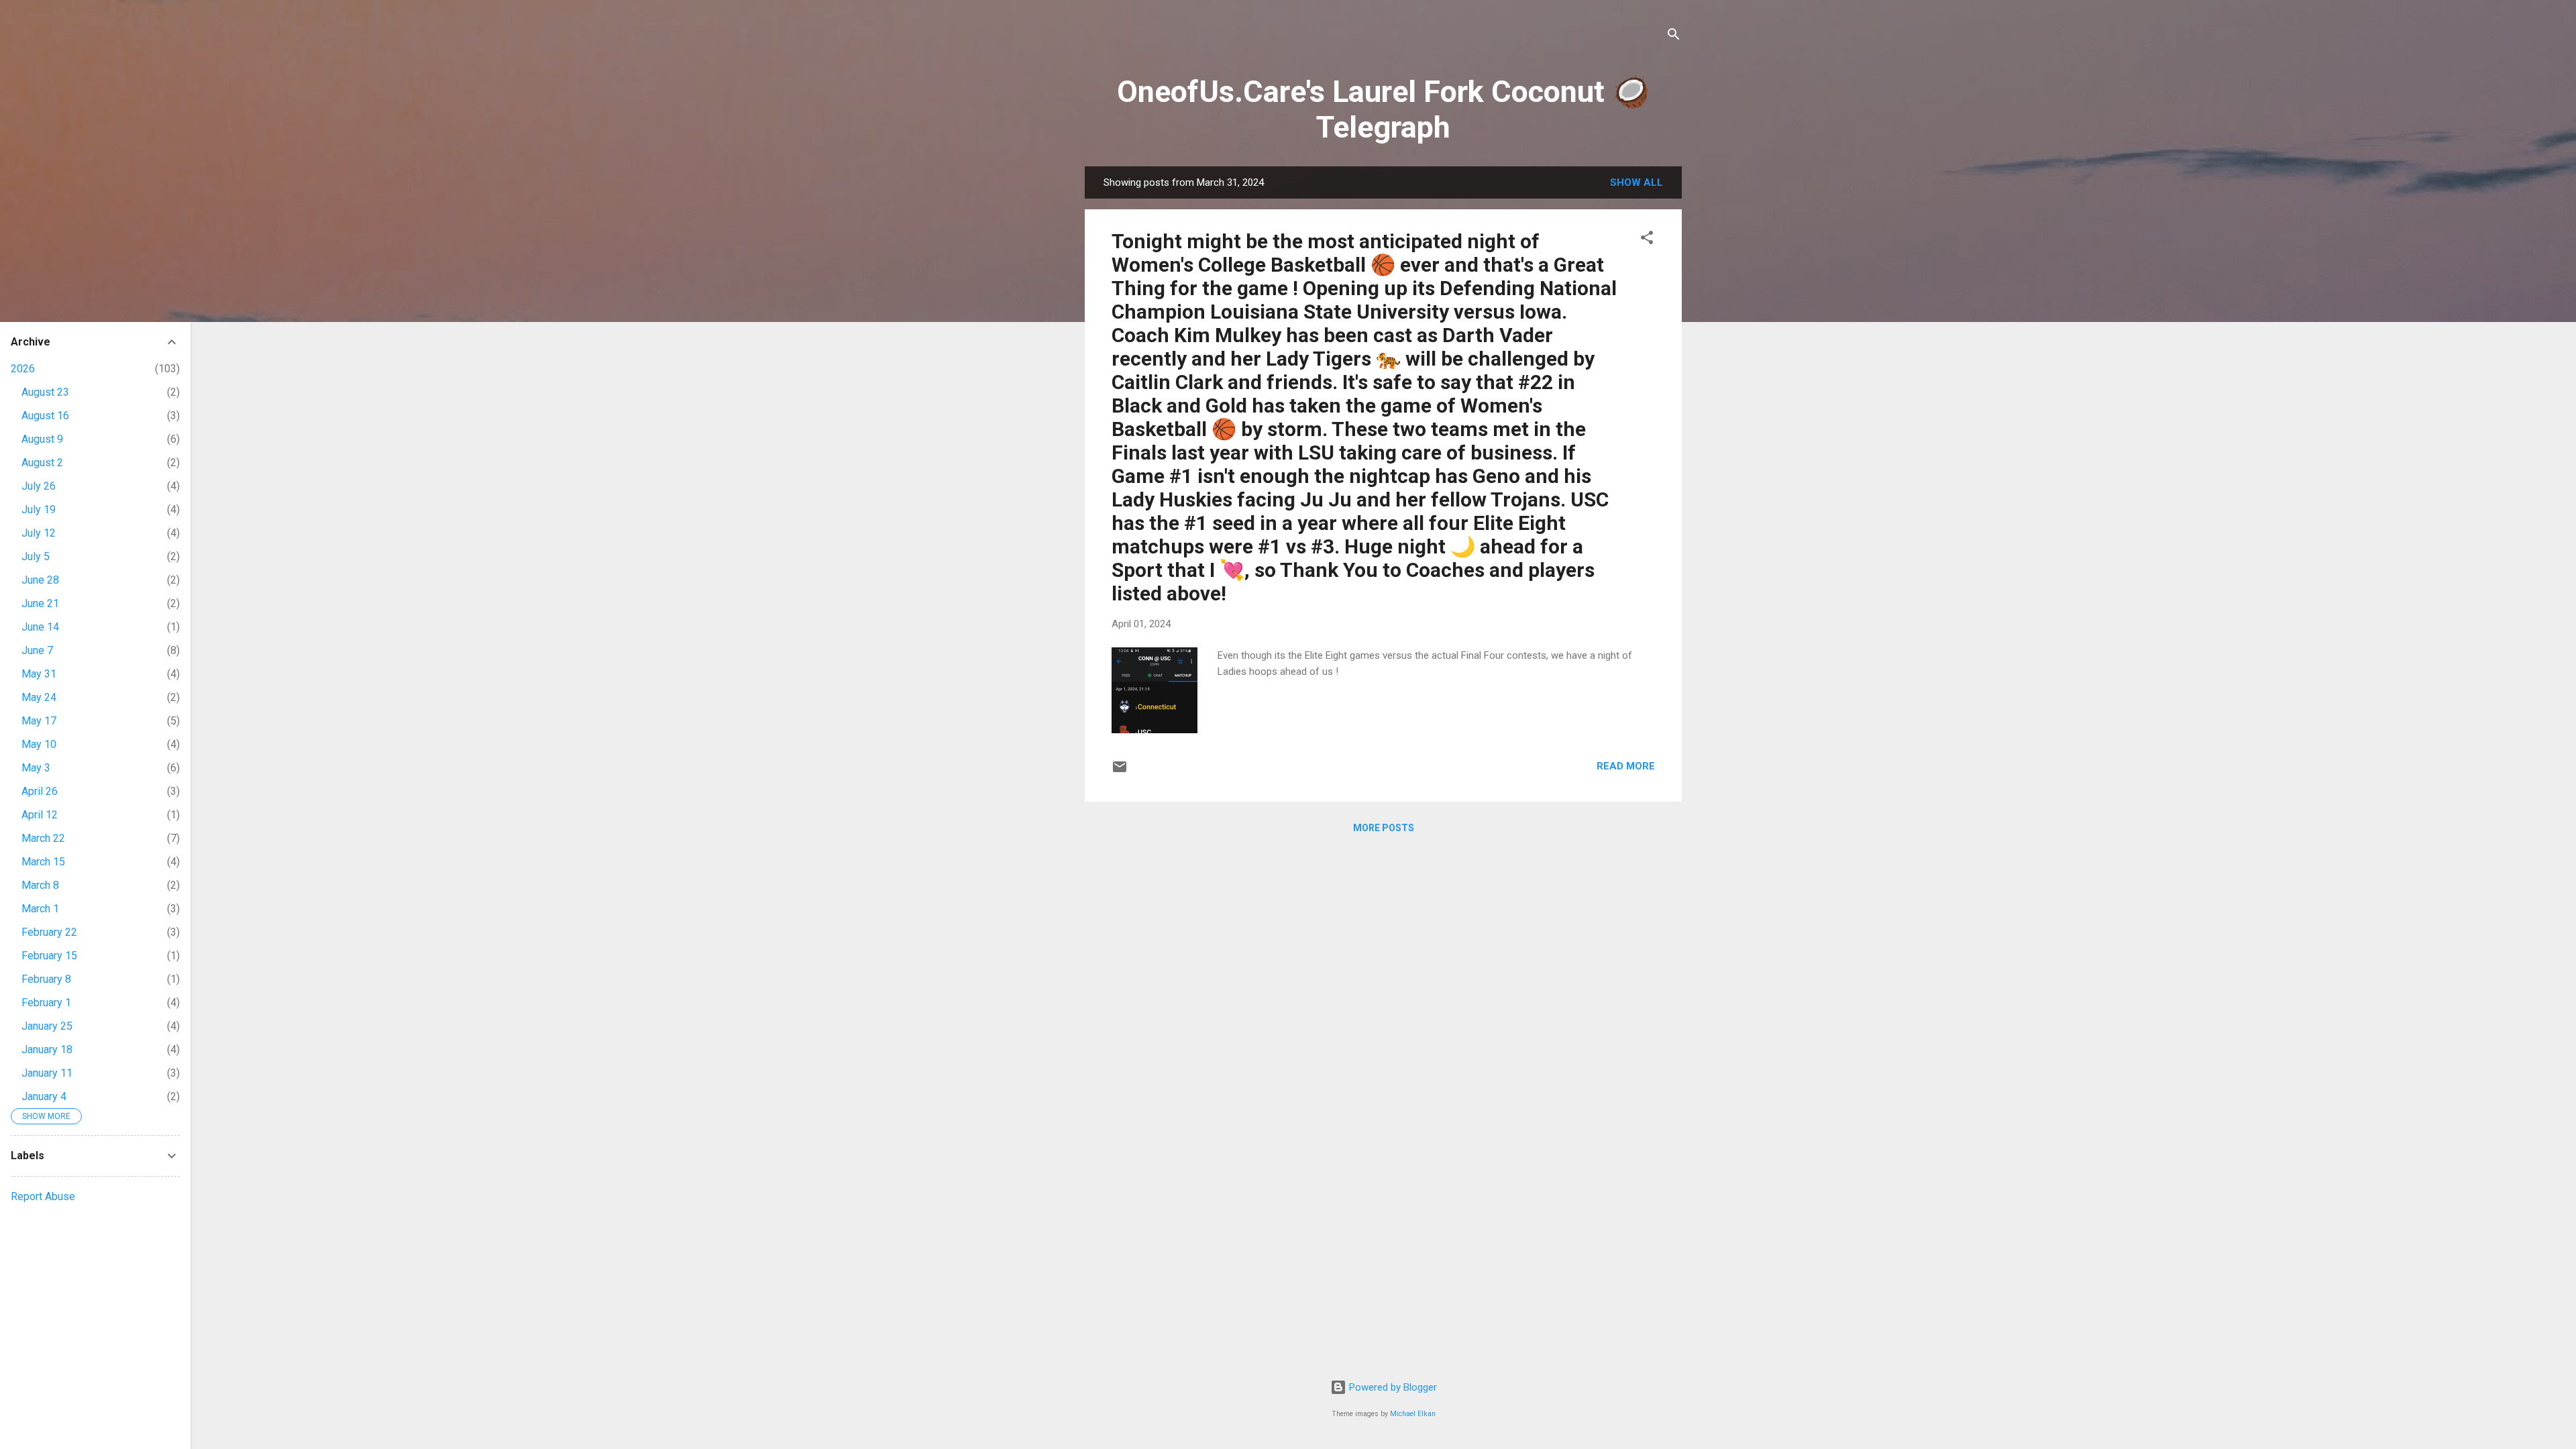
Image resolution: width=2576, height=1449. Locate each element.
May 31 (39, 674)
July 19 (39, 509)
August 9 (42, 439)
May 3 (36, 768)
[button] (1647, 240)
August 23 (45, 392)
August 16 (45, 416)
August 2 (42, 463)
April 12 (40, 815)
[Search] (1674, 37)
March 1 (40, 909)
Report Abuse (43, 1196)
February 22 (49, 932)
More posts (1384, 828)
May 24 (39, 697)
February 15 (49, 956)
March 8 (40, 885)
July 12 (39, 533)
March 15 (43, 862)
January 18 (47, 1050)
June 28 (40, 580)
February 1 (46, 1003)
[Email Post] (1120, 771)
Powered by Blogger (1392, 1387)
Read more (1626, 766)
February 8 (46, 979)
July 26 (39, 486)
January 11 (47, 1073)
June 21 (40, 603)
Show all (1636, 182)
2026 (23, 369)
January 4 (44, 1096)
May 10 (39, 744)
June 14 (40, 627)
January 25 (47, 1026)
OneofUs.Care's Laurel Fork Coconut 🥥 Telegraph (1383, 109)
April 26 (40, 791)
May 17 (39, 721)
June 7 (37, 650)
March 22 (43, 838)
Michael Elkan (1413, 1414)
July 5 (36, 556)
